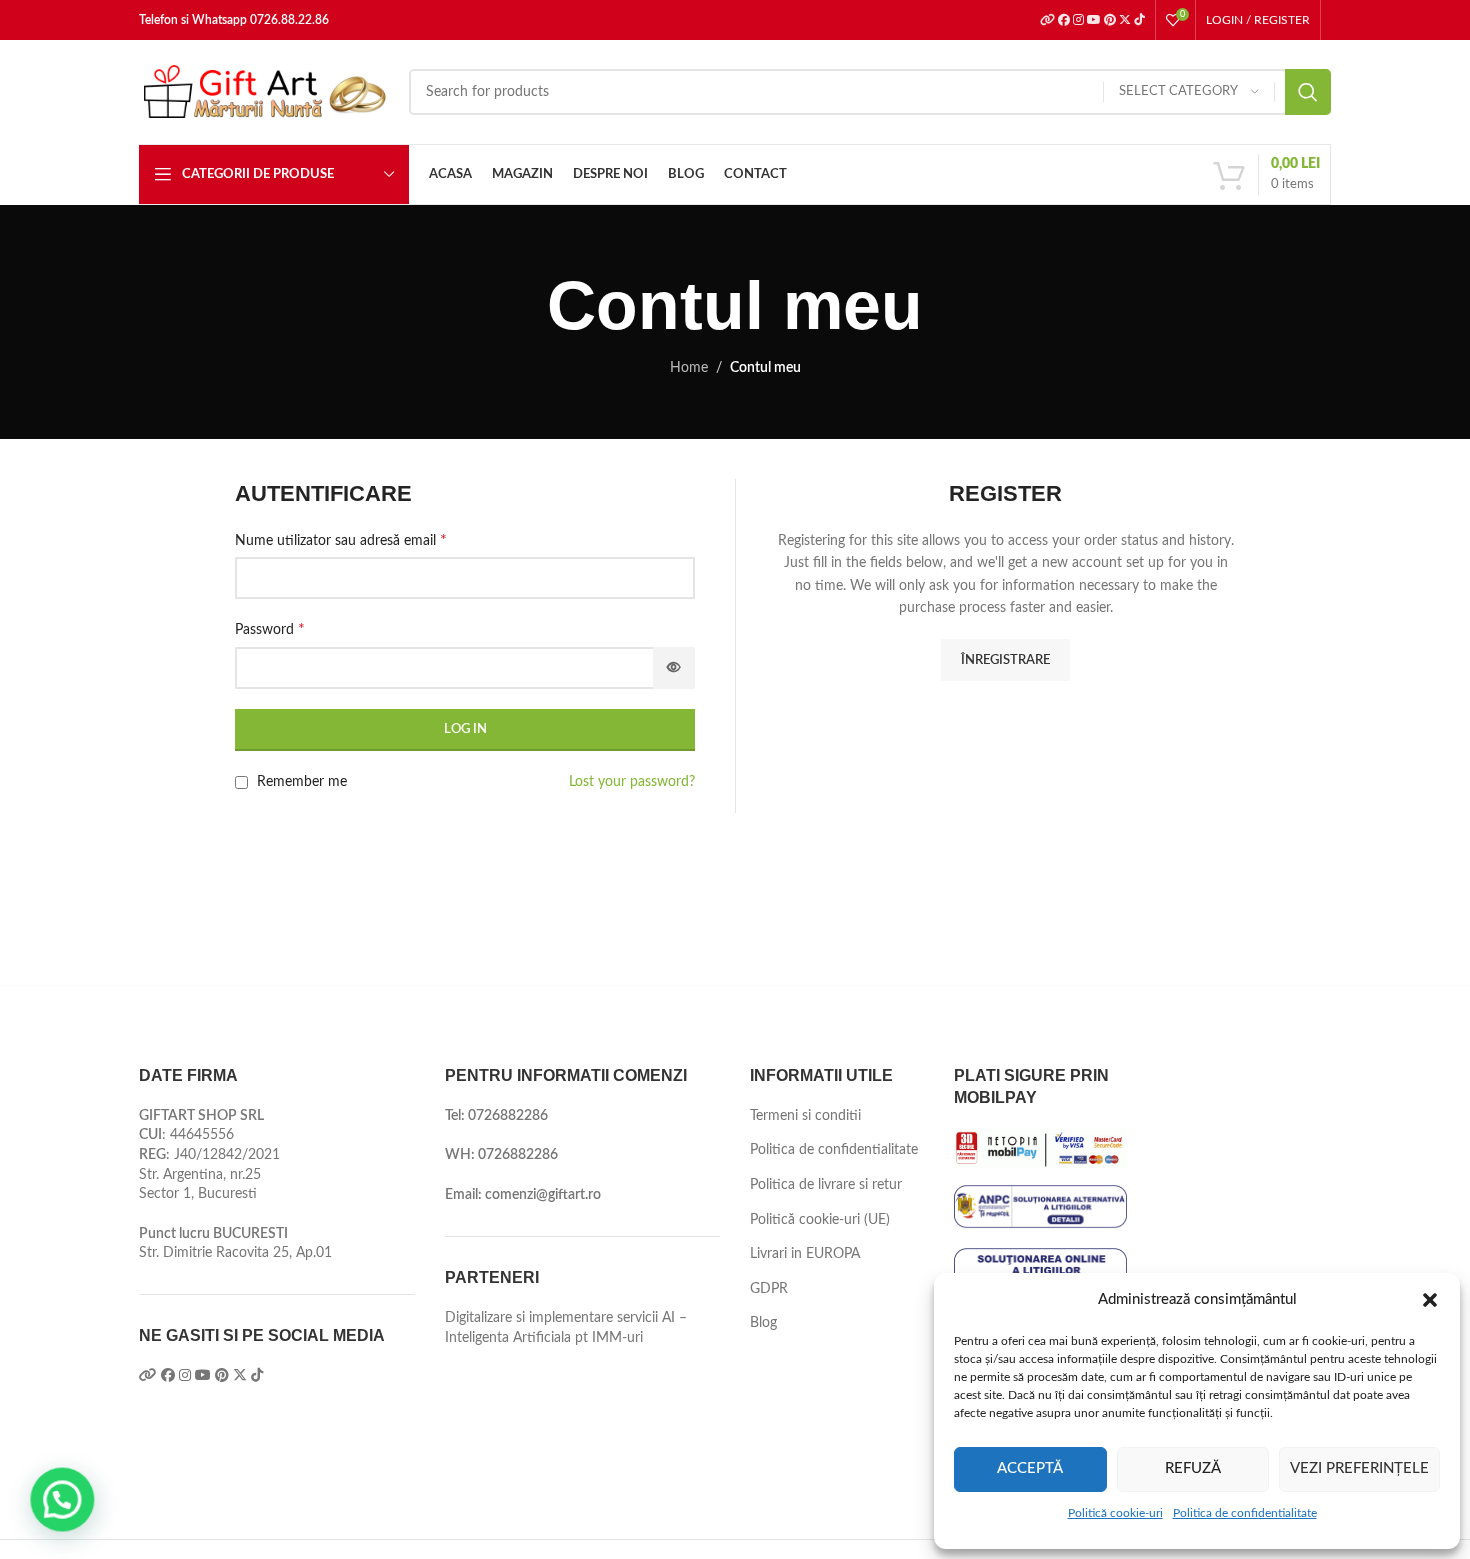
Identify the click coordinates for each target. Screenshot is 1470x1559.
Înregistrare (1005, 660)
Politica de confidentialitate (1245, 1513)
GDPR (769, 1289)
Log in (465, 729)
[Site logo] (264, 92)
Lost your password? (632, 782)
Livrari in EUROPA (805, 1254)
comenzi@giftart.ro (543, 1195)
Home (689, 368)
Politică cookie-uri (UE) (820, 1220)
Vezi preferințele (1359, 1468)
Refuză (1193, 1468)
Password (270, 629)
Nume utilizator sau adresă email (341, 540)
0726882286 (508, 1116)
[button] (1430, 1300)
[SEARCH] (1308, 92)
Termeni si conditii (805, 1116)
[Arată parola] (674, 668)
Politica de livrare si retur (826, 1185)
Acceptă (1030, 1468)
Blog (763, 1323)
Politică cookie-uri (1115, 1513)
